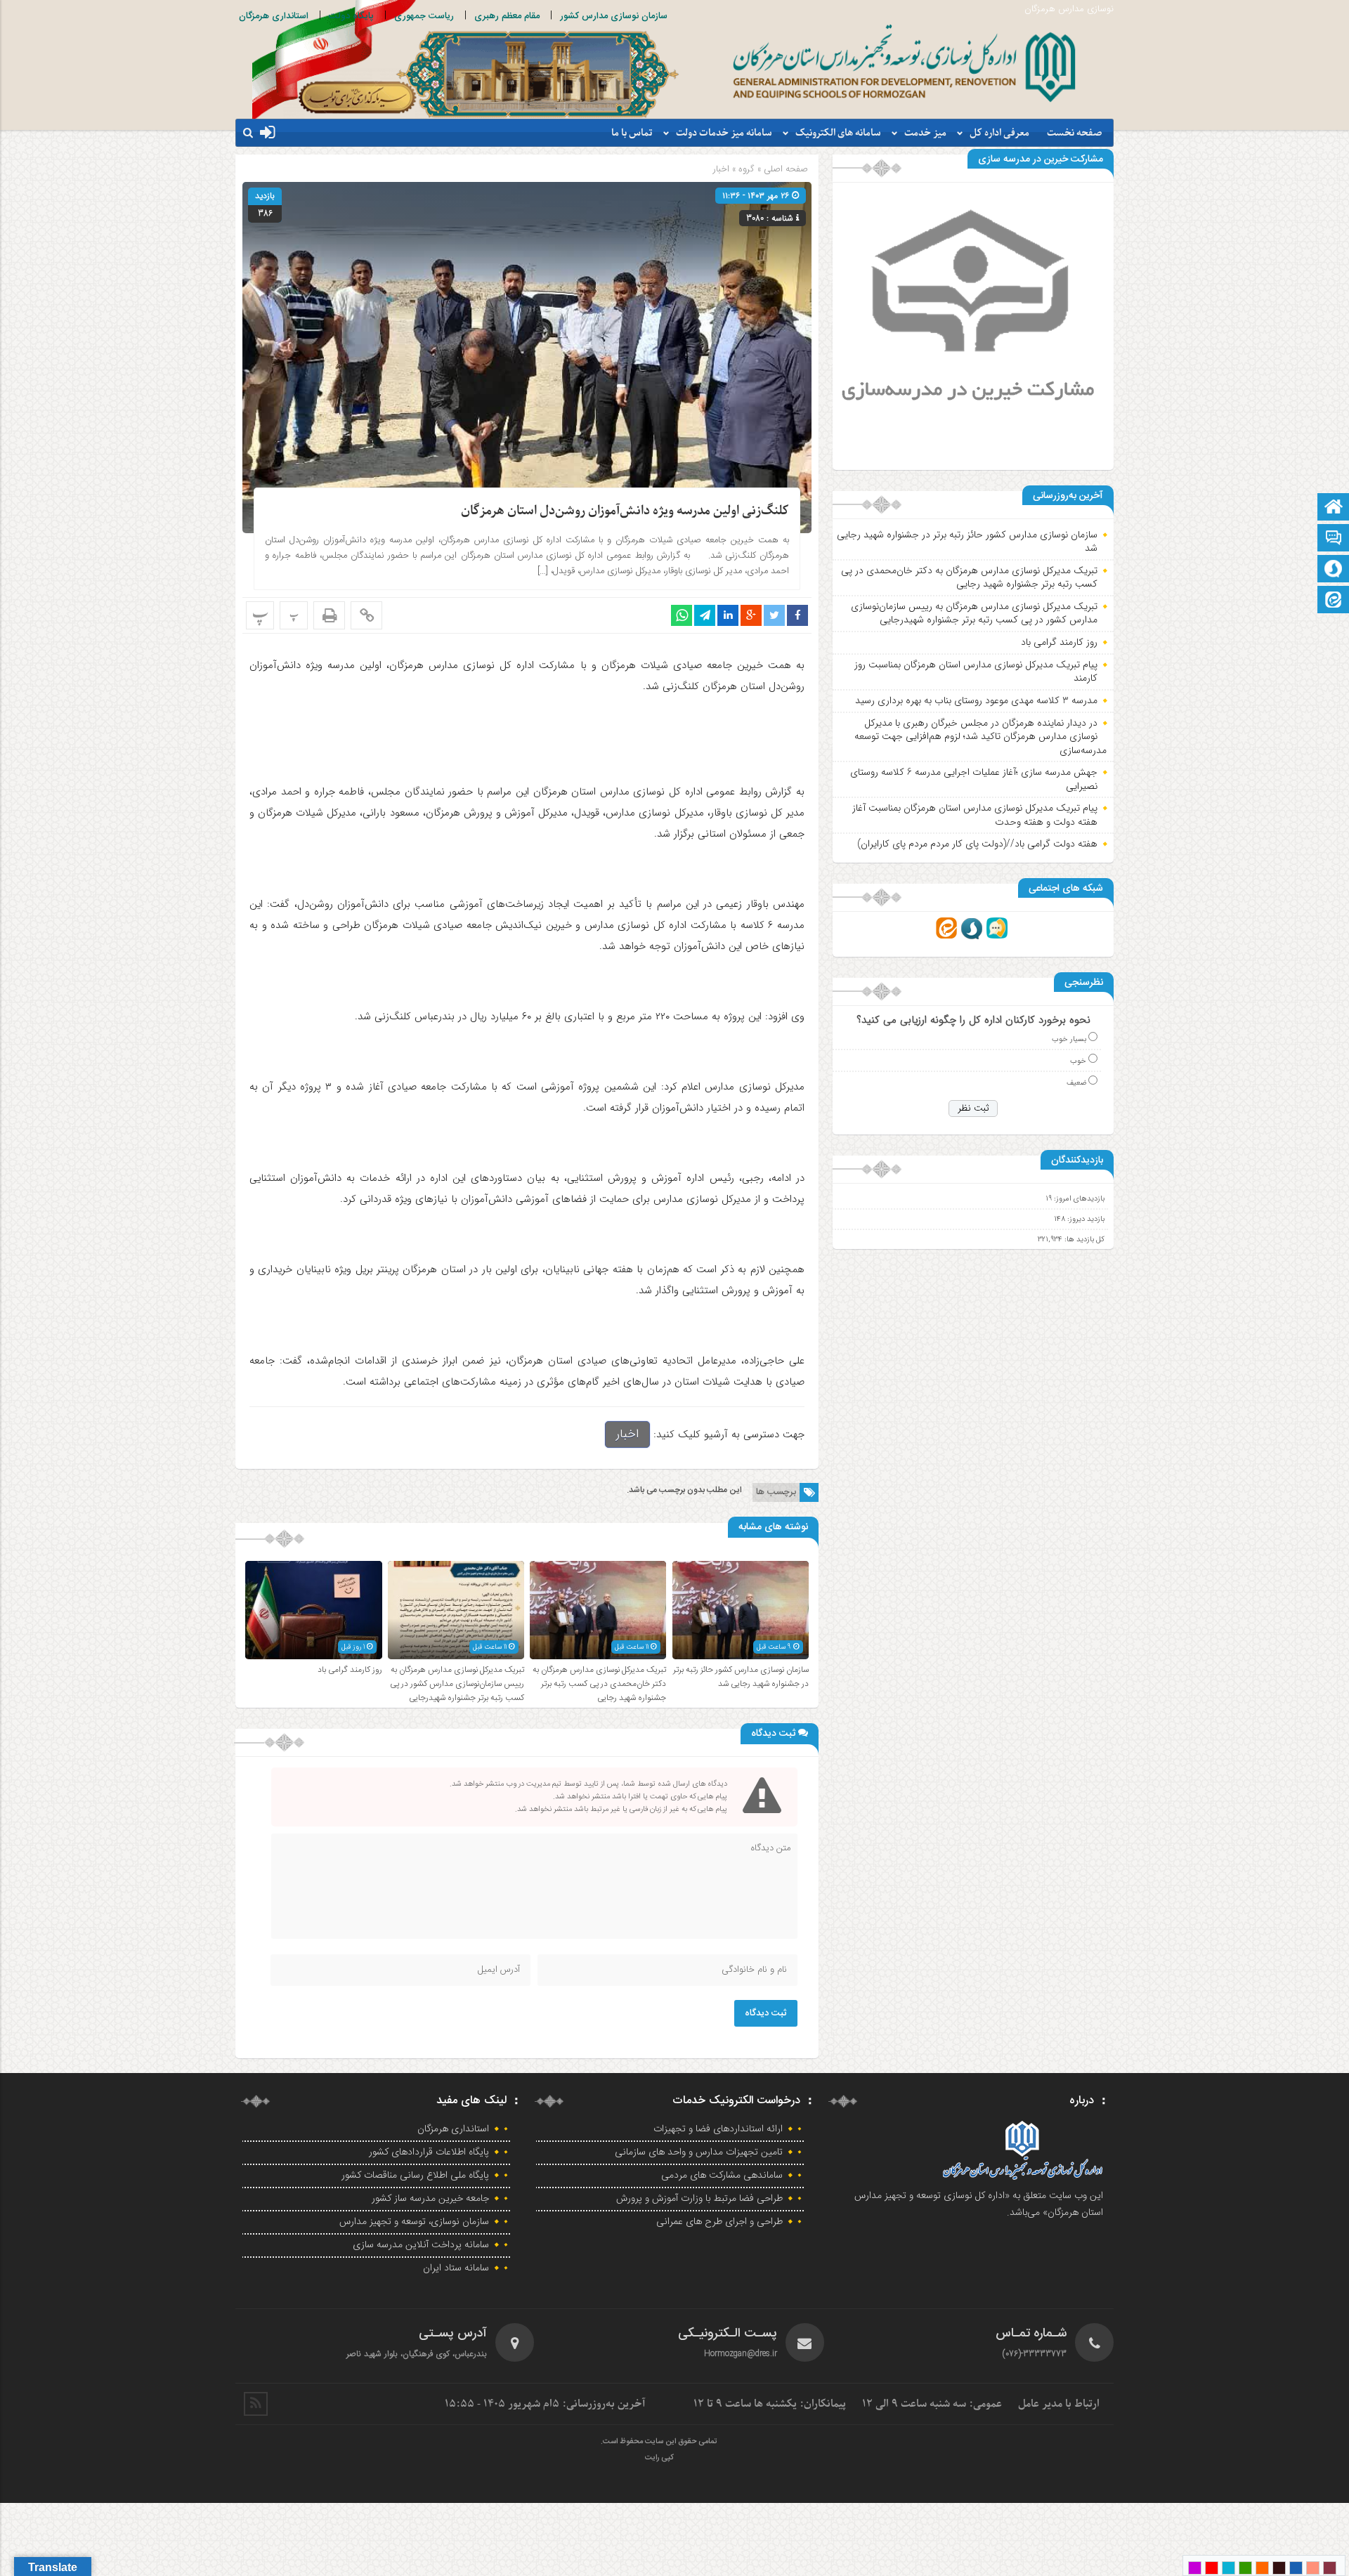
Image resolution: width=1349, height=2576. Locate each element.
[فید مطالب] (256, 2404)
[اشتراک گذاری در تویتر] (774, 615)
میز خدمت (925, 133)
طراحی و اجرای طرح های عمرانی (719, 2222)
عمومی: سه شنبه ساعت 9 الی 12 (932, 2404)
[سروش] (1334, 570)
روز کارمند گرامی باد (350, 1670)
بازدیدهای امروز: (1078, 1199)
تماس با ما (632, 133)
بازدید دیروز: (1085, 1219)
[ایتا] (1334, 601)
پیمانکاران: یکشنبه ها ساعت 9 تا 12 (770, 2404)
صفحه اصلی (784, 169)
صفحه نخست (1075, 133)
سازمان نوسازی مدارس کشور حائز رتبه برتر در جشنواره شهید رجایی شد (741, 1677)
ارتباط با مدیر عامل (1059, 2404)
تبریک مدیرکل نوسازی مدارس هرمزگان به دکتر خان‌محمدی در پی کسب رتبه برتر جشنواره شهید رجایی (599, 1684)
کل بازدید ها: (1083, 1240)
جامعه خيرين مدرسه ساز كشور (430, 2199)
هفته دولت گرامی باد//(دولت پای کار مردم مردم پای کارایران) (977, 844)
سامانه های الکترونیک (838, 133)
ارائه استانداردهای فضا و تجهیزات (718, 2129)
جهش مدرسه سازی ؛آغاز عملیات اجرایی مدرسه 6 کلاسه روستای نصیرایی (974, 779)
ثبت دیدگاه (766, 2013)
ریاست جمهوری (424, 16)
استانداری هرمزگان (274, 16)
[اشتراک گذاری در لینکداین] (728, 615)
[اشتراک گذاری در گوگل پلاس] (751, 615)
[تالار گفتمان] (1334, 539)
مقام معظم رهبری (507, 16)
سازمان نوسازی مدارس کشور (614, 16)
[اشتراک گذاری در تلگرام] (705, 615)
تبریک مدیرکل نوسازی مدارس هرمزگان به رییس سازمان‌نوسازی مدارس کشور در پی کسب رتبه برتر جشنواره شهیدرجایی (457, 1684)
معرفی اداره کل (999, 133)
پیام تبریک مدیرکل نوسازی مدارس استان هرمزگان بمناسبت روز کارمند (976, 672)
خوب (1078, 1061)
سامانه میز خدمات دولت (724, 133)
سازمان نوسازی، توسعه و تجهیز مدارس (414, 2222)
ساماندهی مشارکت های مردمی (722, 2176)
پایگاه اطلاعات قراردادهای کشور (429, 2152)
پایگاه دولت (351, 16)
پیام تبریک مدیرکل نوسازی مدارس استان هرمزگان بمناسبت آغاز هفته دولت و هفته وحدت (975, 815)
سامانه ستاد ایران (456, 2268)
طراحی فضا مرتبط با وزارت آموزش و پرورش (699, 2199)
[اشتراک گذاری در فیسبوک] (797, 615)
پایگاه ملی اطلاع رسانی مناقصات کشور (415, 2176)
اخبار (721, 169)
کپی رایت (659, 2458)
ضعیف (1076, 1083)
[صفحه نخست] (1334, 508)
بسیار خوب (1069, 1039)
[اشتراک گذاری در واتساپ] (682, 615)
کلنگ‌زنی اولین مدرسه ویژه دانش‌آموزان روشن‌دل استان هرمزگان (625, 511)
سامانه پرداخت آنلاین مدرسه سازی (421, 2245)
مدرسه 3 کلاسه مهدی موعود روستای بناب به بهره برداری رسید (976, 700)
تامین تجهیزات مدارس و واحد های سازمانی (699, 2152)
